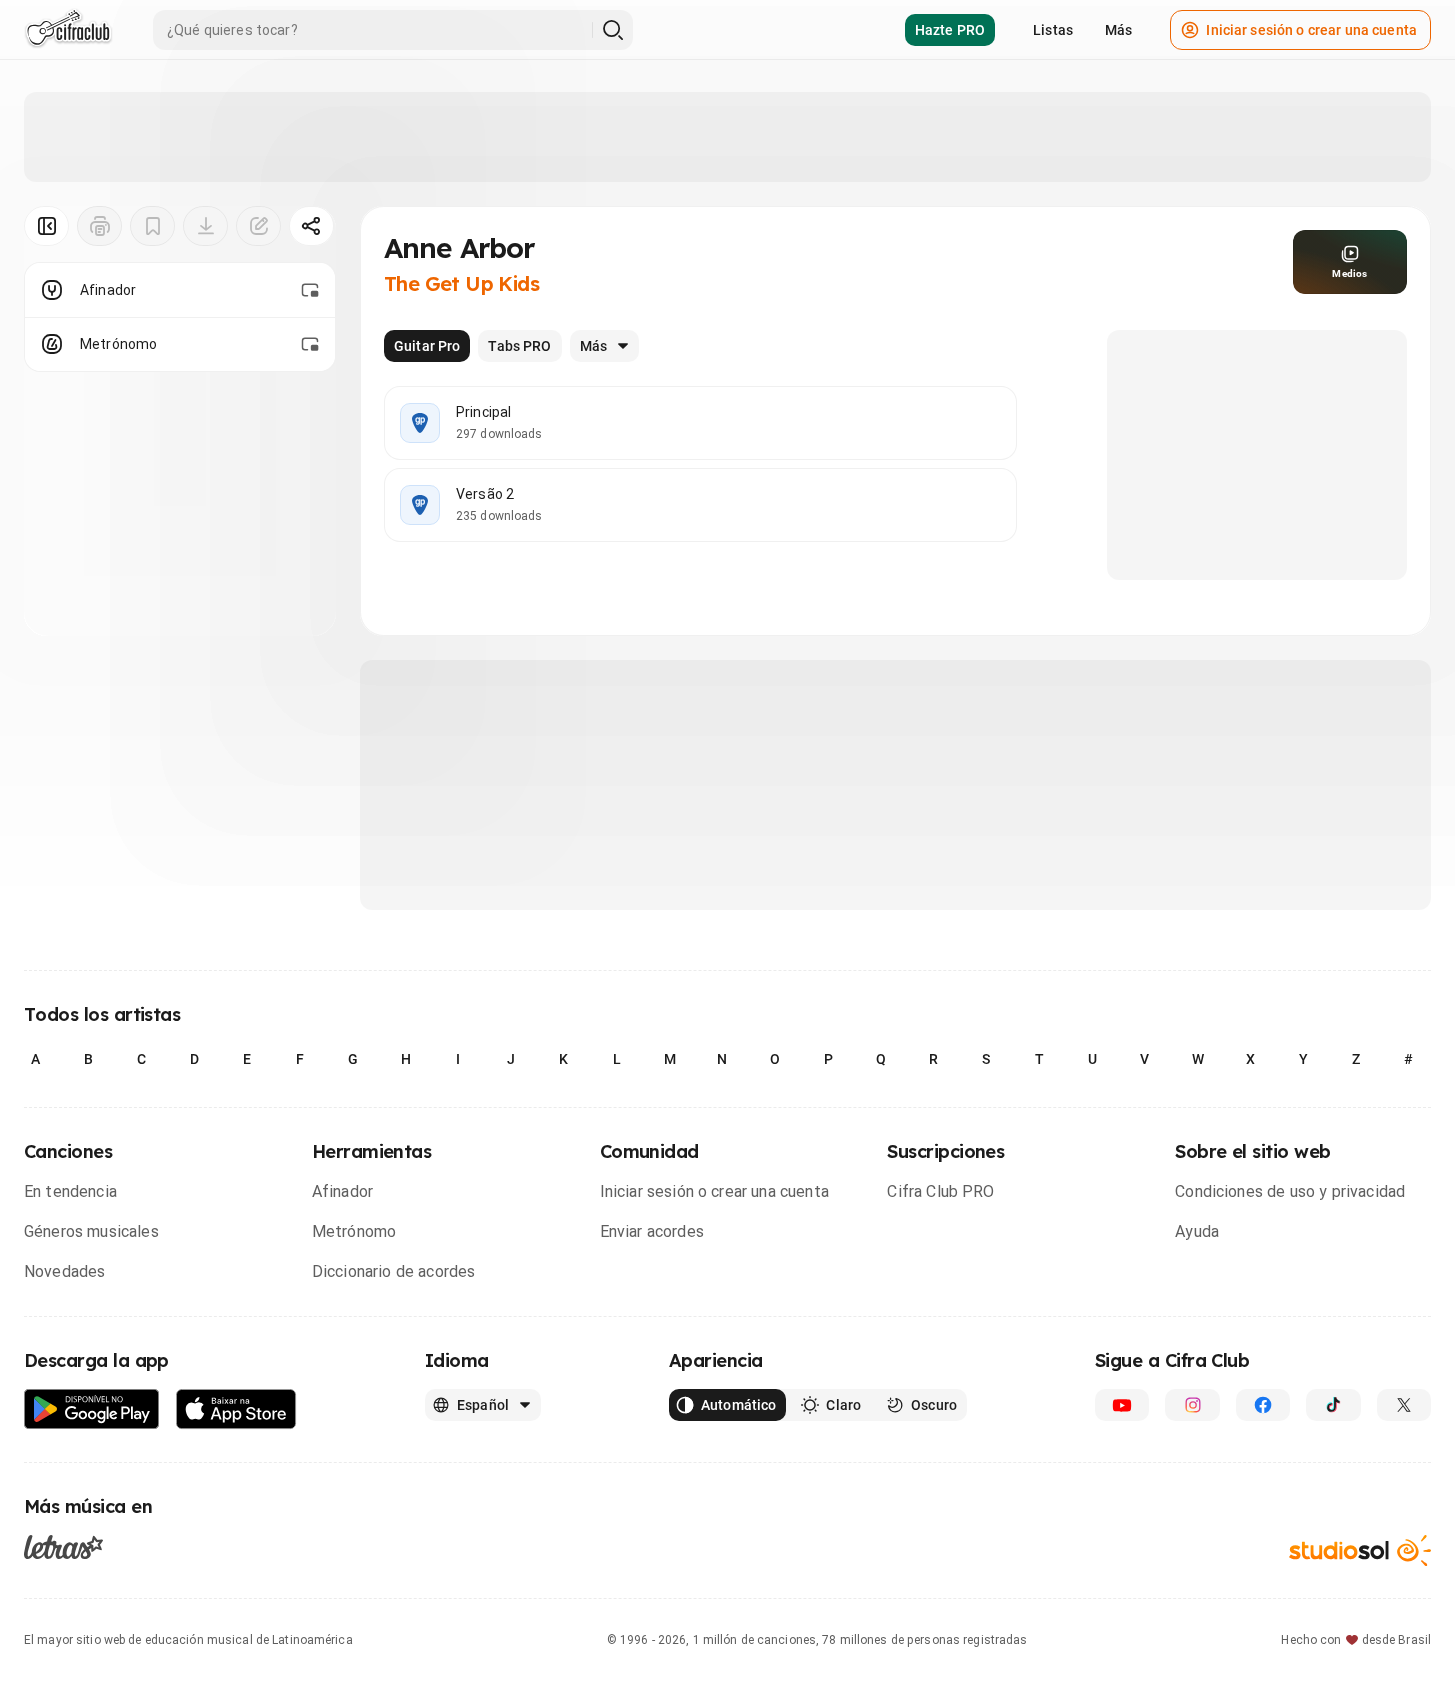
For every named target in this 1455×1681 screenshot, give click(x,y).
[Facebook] (1263, 1405)
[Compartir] (311, 226)
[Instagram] (1192, 1405)
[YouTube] (1122, 1405)
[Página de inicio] (68, 30)
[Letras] (63, 1547)
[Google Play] (92, 1409)
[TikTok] (1333, 1405)
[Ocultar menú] (46, 226)
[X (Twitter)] (1404, 1405)
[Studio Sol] (1360, 1550)
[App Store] (236, 1409)
